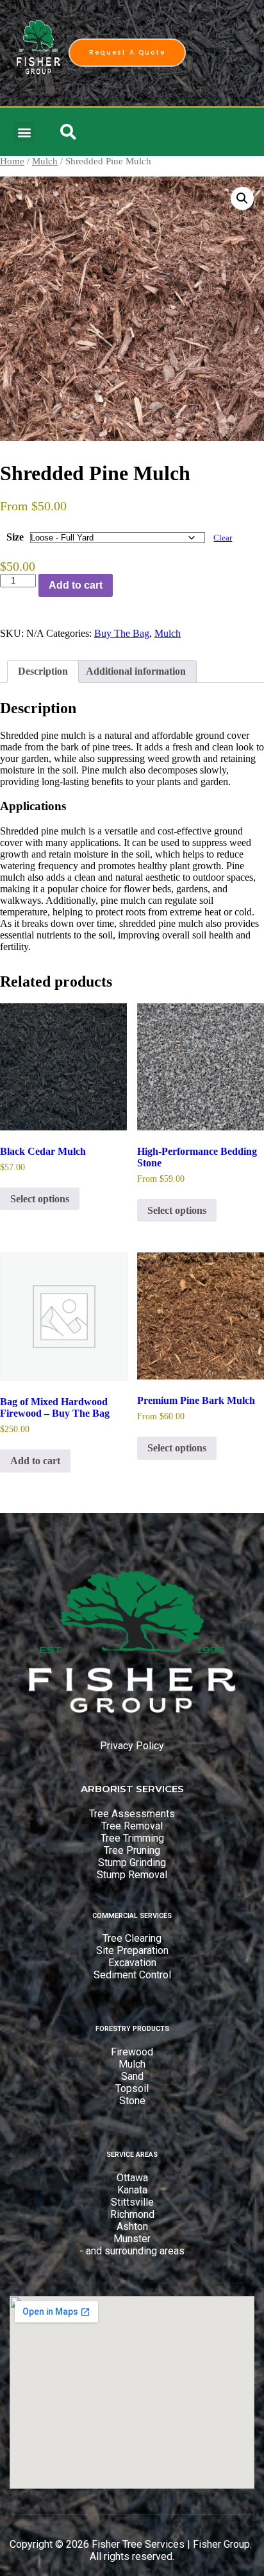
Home (12, 161)
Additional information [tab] (136, 671)
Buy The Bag (122, 633)
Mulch (45, 161)
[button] (24, 132)
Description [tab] (43, 671)
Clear (223, 538)
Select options (40, 1199)
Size (15, 537)
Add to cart (76, 585)
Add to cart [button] (35, 1461)
